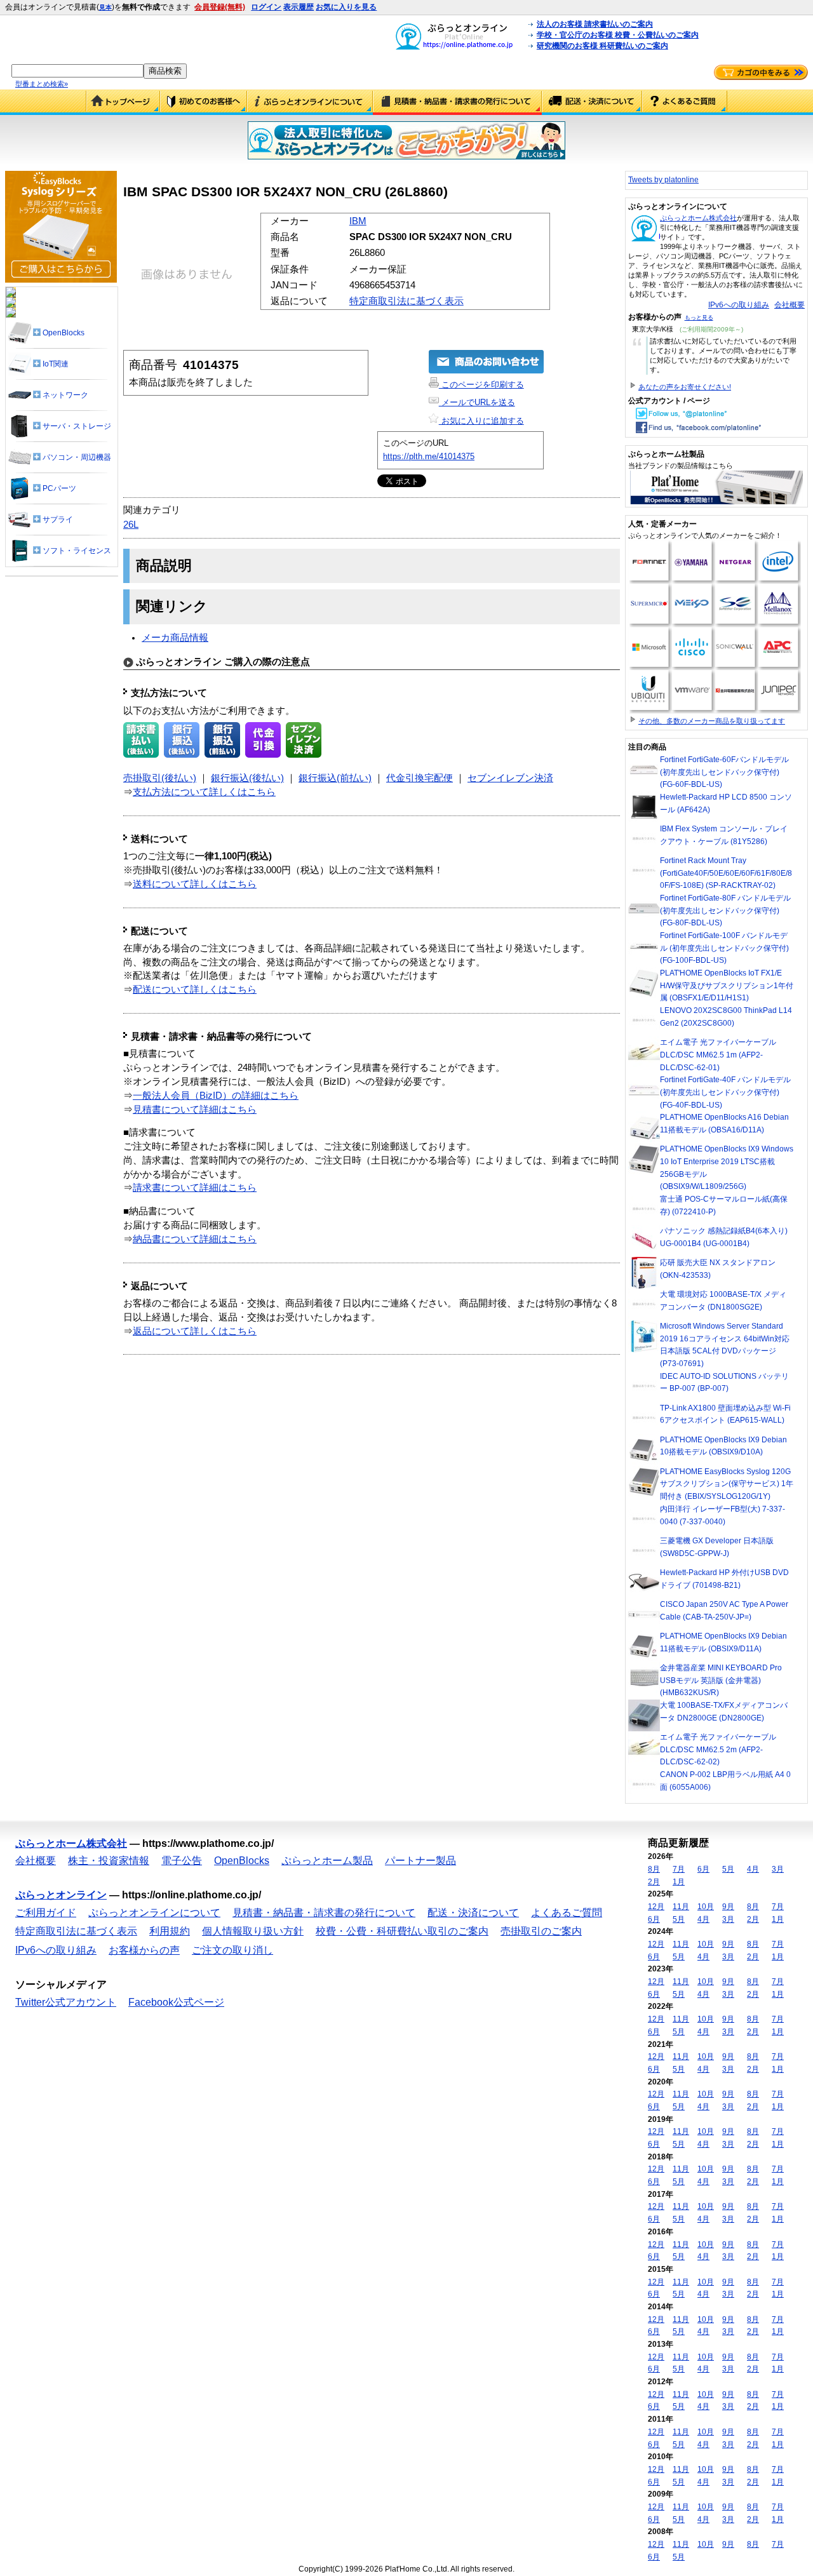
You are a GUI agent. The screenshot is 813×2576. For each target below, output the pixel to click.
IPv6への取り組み (739, 305)
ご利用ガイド (204, 102)
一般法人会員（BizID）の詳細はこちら (216, 1096)
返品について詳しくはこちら (195, 1331)
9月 (728, 1907)
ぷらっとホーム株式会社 (698, 218)
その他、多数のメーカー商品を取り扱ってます (712, 721)
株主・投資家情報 (109, 1861)
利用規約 (170, 1931)
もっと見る (699, 318)
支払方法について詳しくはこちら (204, 792)
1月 (679, 1882)
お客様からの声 (144, 1950)
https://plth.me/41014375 (429, 456)
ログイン (266, 7)
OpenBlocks (242, 1861)
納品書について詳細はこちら (195, 1239)
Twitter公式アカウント (66, 2002)
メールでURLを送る (477, 402)
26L (131, 525)
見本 (105, 7)
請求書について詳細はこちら (195, 1188)
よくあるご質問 (685, 102)
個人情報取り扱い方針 (253, 1931)
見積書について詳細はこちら (195, 1110)
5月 (728, 1869)
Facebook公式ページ (176, 2002)
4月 (753, 1869)
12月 (656, 1907)
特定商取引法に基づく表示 (406, 301)
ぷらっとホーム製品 (327, 1861)
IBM (358, 221)
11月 (681, 1907)
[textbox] (77, 71)
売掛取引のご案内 (541, 1931)
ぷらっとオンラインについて (310, 102)
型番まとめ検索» (42, 84)
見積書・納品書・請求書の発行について (457, 102)
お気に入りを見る (346, 7)
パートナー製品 (420, 1861)
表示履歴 (299, 7)
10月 (706, 1907)
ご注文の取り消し (232, 1950)
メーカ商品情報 (175, 638)
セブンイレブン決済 (510, 778)
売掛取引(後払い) (160, 778)
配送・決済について (592, 102)
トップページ (123, 102)
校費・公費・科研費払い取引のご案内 (402, 1931)
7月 (679, 1869)
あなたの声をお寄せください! (685, 387)
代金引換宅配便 (420, 778)
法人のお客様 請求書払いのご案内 (595, 24)
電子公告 (182, 1861)
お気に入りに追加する (481, 421)
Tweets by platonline (663, 180)
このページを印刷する (481, 385)
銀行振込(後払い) (247, 778)
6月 (703, 1869)
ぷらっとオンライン (61, 1895)
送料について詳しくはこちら (195, 884)
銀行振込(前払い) (335, 778)
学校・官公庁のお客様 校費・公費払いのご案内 (618, 35)
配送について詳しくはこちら (195, 989)
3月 (778, 1869)
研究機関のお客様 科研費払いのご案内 (602, 46)
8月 (654, 1869)
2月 (654, 1882)
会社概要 (789, 305)
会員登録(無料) (220, 7)
